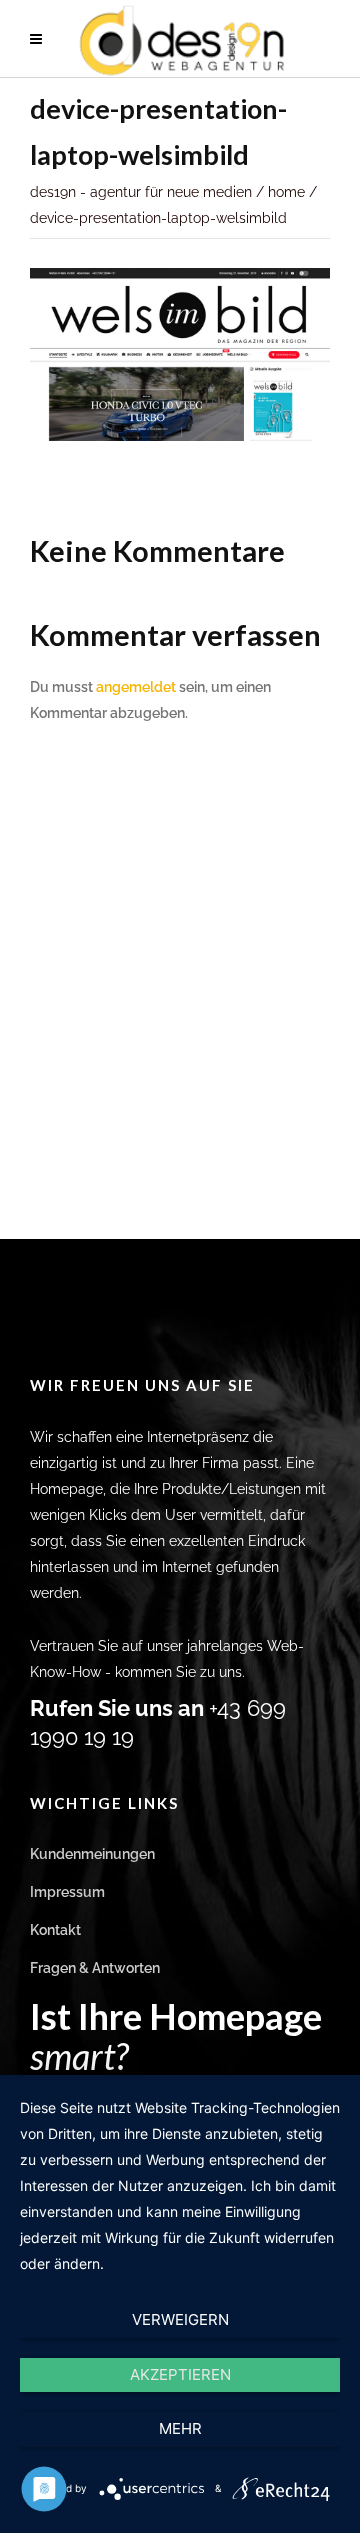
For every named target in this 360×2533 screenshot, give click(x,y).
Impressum (67, 1892)
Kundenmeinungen (92, 1854)
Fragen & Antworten (95, 1968)
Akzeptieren (180, 2374)
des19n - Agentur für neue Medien (141, 192)
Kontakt (55, 1930)
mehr (180, 2428)
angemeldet (136, 687)
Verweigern (180, 2319)
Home (286, 192)
